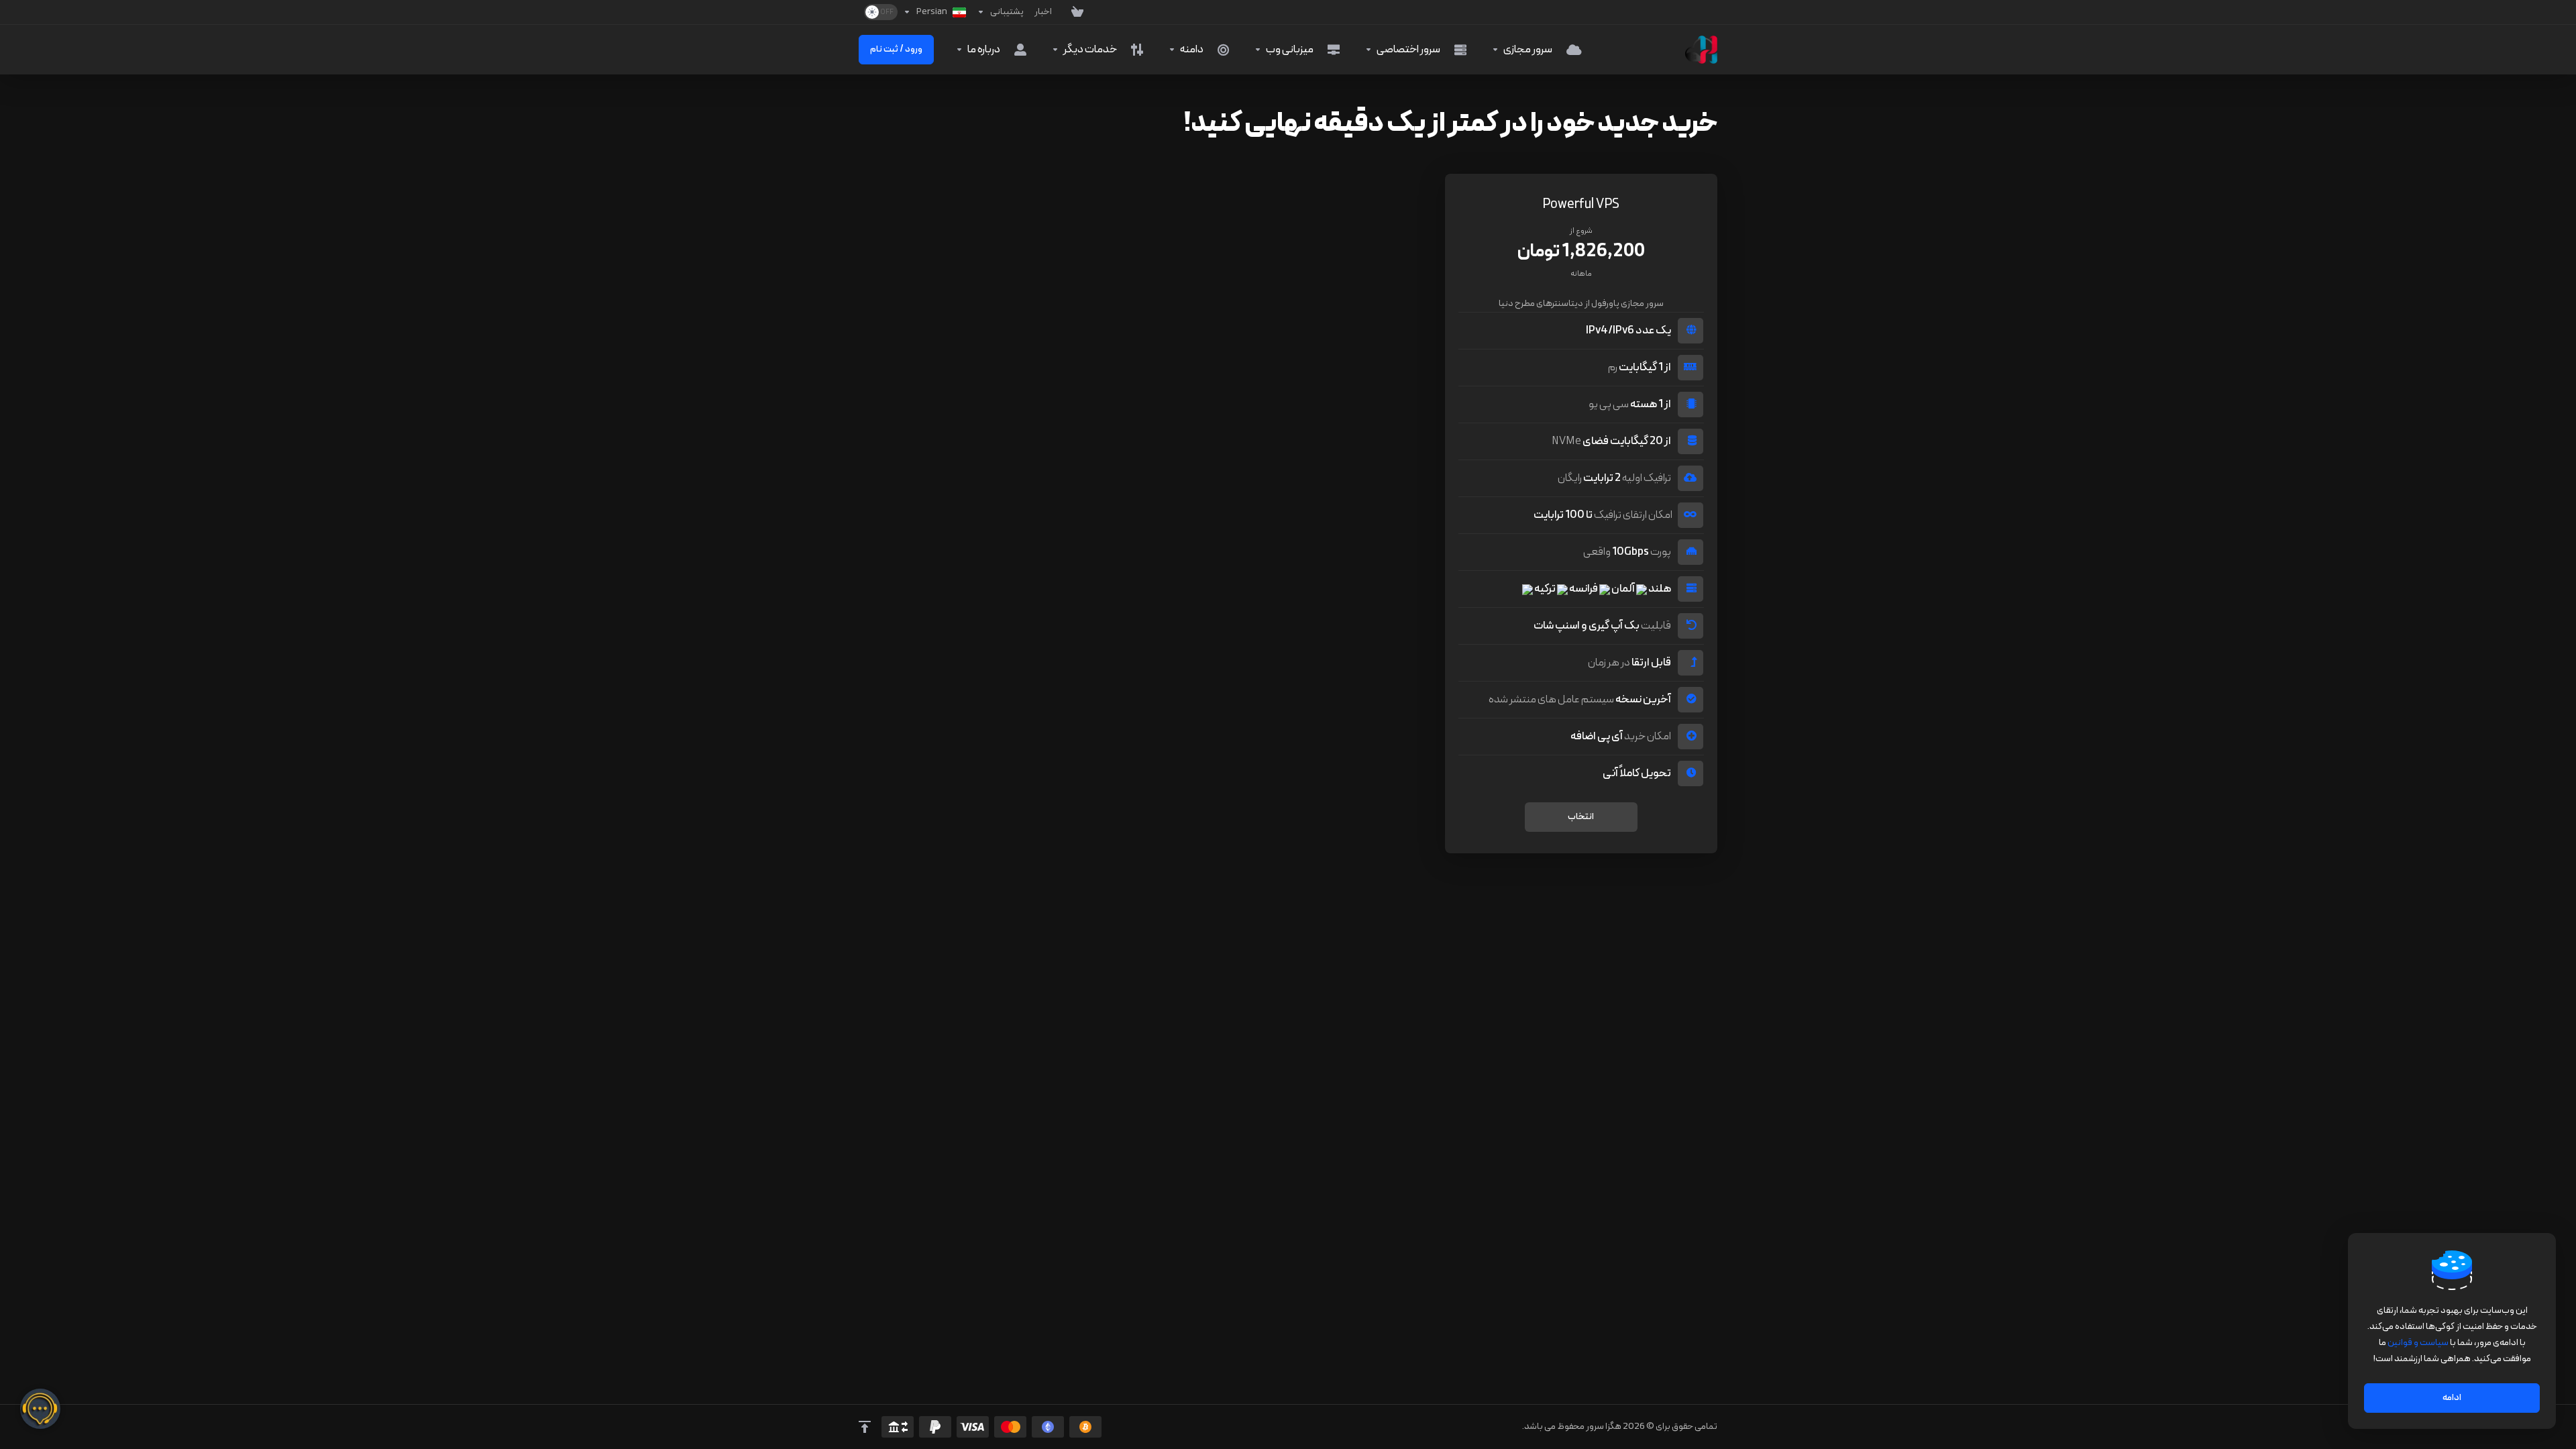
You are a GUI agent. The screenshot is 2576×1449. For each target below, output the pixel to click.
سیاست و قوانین (2418, 1343)
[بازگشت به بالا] (865, 1427)
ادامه (2452, 1398)
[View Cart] (1071, 12)
